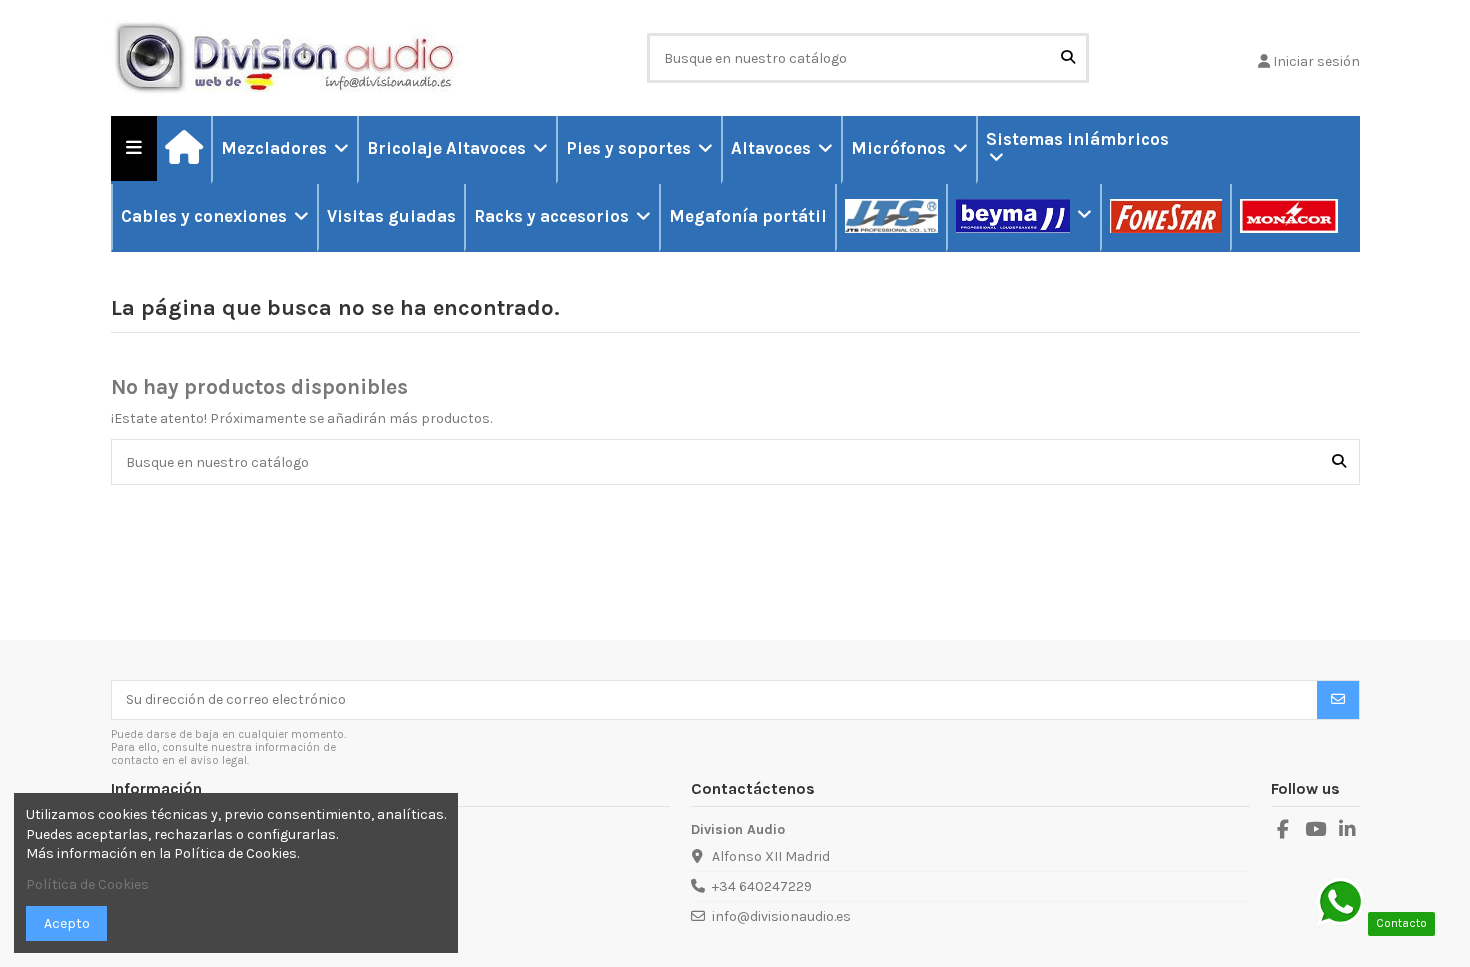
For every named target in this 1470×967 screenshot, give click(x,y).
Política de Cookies (87, 884)
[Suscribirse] (1338, 700)
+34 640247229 (762, 886)
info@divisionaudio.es (781, 916)
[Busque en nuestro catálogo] (1068, 57)
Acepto (67, 923)
